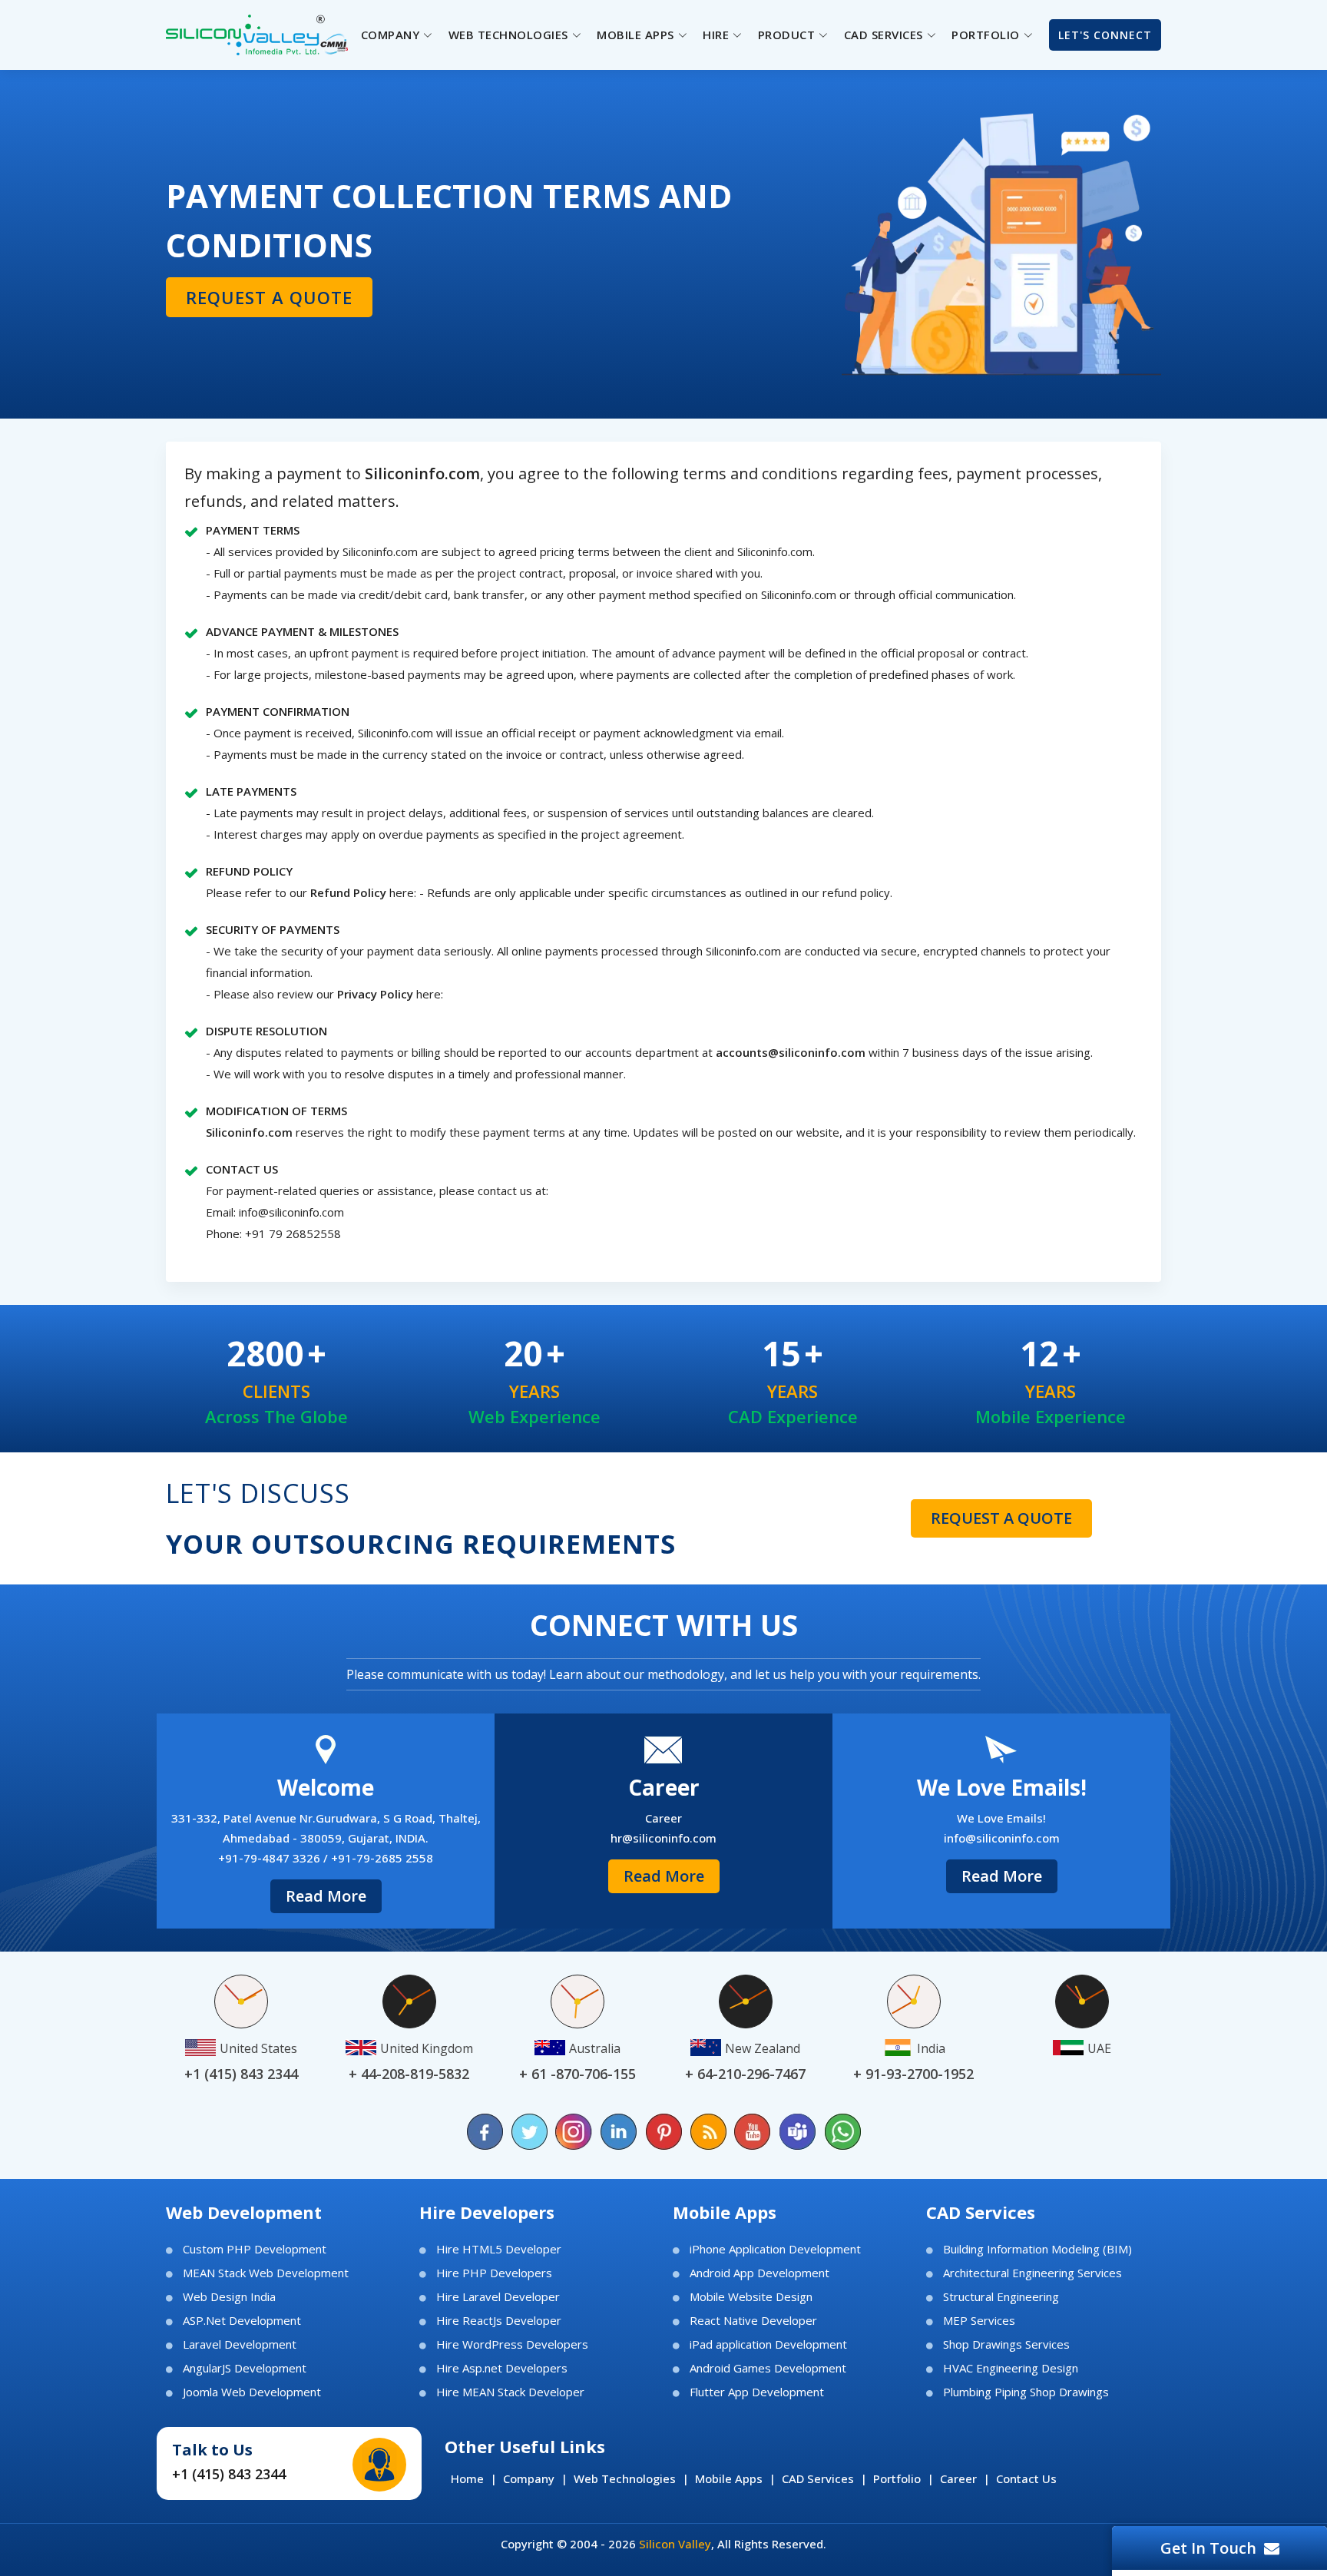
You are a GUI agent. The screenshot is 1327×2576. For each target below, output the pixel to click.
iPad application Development (768, 2344)
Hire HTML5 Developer (499, 2249)
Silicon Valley (675, 2544)
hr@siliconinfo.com (663, 1838)
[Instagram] (574, 2132)
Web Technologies (625, 2478)
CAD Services (818, 2478)
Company (529, 2478)
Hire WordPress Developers (512, 2344)
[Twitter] (530, 2132)
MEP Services (979, 2321)
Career (958, 2478)
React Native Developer (753, 2321)
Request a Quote (269, 297)
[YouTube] (753, 2132)
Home (467, 2478)
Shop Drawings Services (1006, 2344)
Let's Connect (1105, 35)
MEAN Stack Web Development (266, 2273)
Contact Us (1026, 2478)
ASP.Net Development (242, 2321)
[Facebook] (485, 2132)
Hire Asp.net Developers (502, 2368)
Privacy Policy (377, 994)
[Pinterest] (663, 2132)
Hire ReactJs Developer (499, 2321)
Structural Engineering (1001, 2297)
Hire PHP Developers (494, 2273)
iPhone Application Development (775, 2249)
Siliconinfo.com (249, 1132)
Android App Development (759, 2273)
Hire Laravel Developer (498, 2297)
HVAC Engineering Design (1011, 2368)
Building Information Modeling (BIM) (1037, 2249)
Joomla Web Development (252, 2392)
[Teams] (797, 2132)
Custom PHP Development (255, 2249)
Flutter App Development (757, 2392)
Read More (326, 1896)
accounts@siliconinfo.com (791, 1052)
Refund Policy (348, 892)
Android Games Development (768, 2368)
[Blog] (708, 2132)
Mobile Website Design (751, 2297)
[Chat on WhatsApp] (842, 2132)
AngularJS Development (245, 2368)
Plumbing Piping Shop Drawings (1026, 2392)
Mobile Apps (729, 2478)
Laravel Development (240, 2344)
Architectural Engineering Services (1032, 2273)
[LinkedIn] (619, 2132)
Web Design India (229, 2297)
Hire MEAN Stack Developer (510, 2392)
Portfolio (897, 2478)
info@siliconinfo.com (291, 1212)
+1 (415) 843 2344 (229, 2474)
